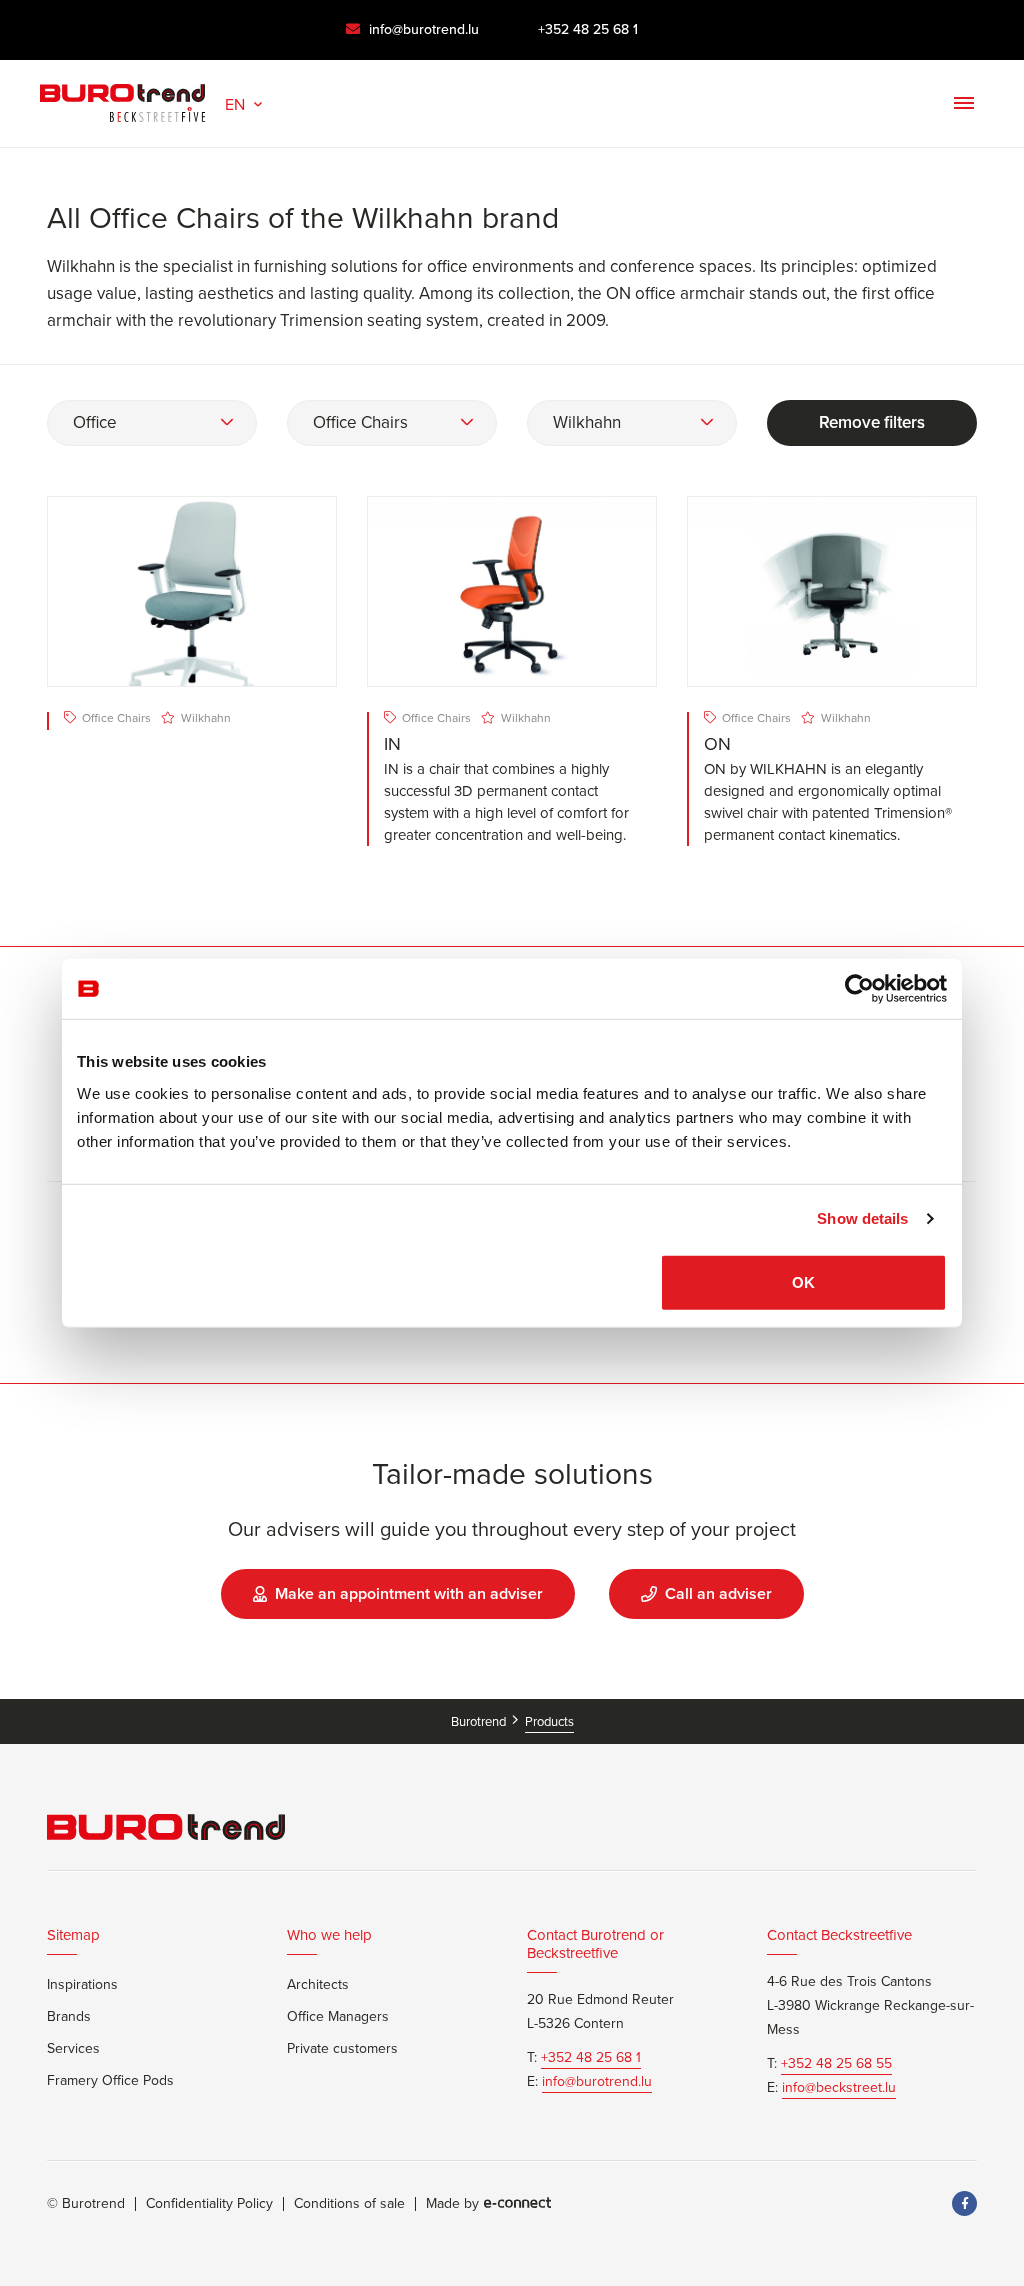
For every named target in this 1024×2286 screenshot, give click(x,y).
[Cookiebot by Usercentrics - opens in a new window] (859, 989)
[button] (246, 102)
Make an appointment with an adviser (409, 1593)
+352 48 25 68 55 (836, 2064)
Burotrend (480, 1721)
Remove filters (872, 422)
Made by (452, 2204)
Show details (862, 1218)
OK (803, 1281)
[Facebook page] (964, 2203)
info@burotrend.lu (422, 29)
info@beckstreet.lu (839, 2088)
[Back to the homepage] (122, 98)
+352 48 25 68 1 (588, 29)
